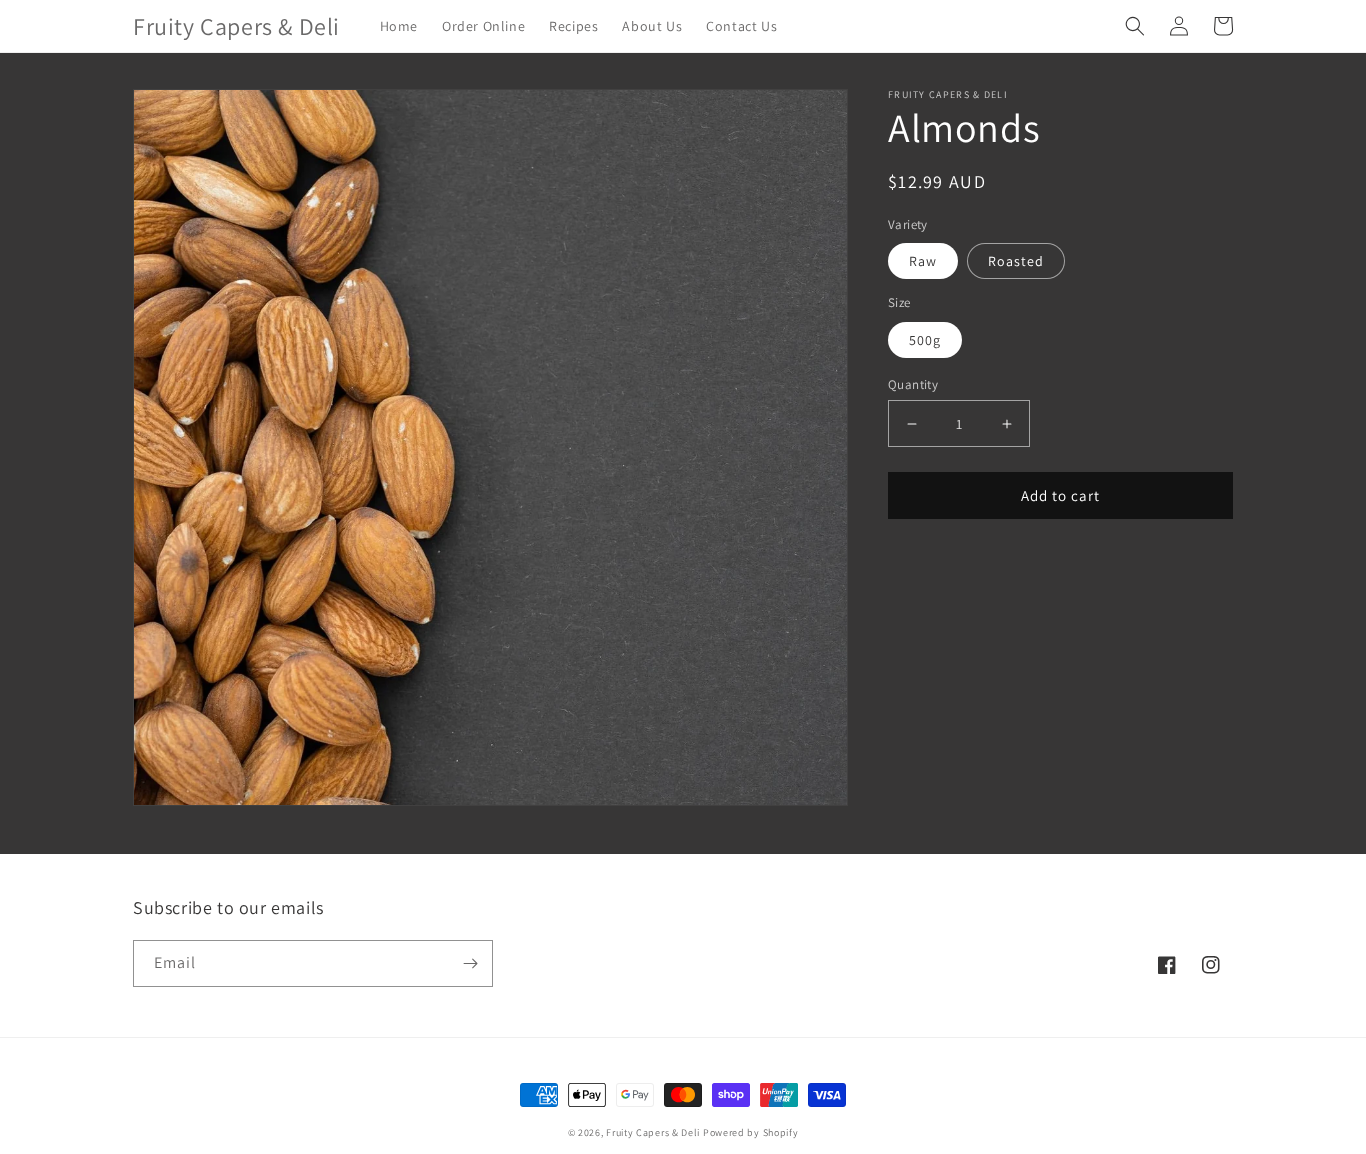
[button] (1135, 26)
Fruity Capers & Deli (653, 1132)
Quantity (913, 384)
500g (925, 340)
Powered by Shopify (751, 1132)
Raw (923, 262)
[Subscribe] (470, 963)
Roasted (1016, 262)
